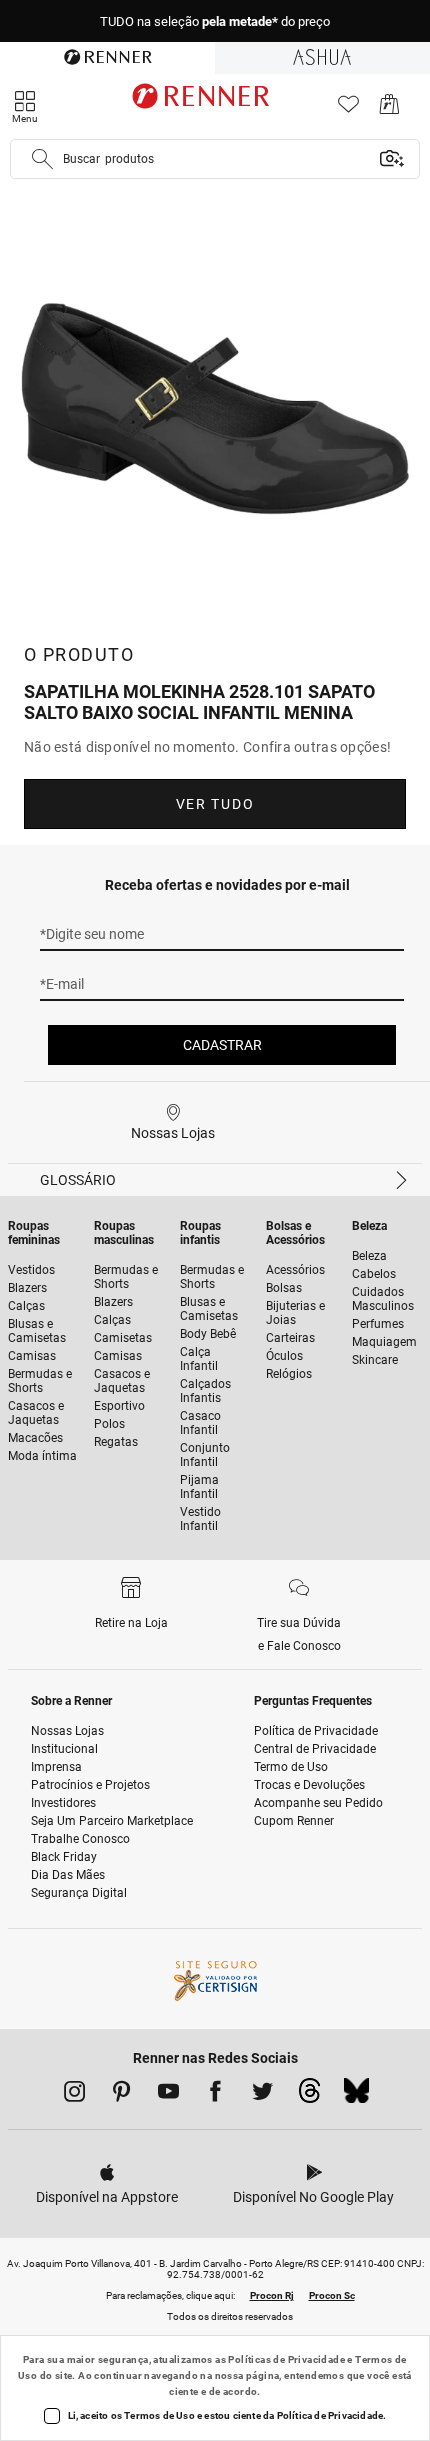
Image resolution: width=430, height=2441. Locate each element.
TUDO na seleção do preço (215, 21)
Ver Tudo (215, 804)
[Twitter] (262, 2095)
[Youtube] (168, 2095)
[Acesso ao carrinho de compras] (389, 109)
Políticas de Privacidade (286, 2359)
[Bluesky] (356, 2096)
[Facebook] (215, 2095)
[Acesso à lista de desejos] (348, 109)
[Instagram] (74, 2095)
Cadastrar (222, 1045)
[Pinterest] (121, 2095)
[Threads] (309, 2096)
